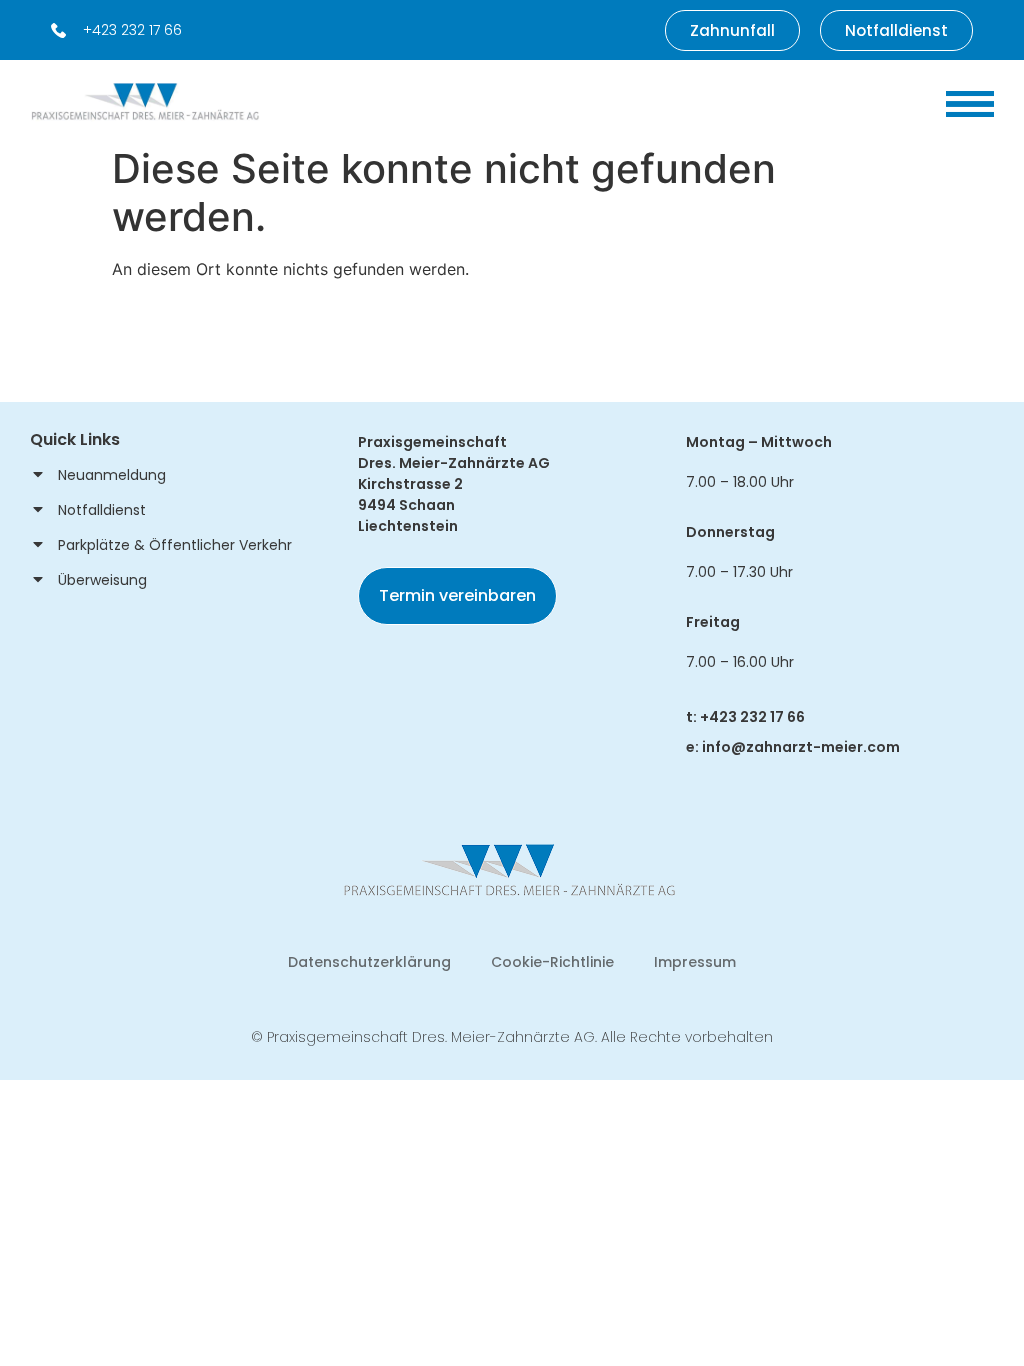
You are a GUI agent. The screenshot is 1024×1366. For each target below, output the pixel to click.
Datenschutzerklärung (369, 962)
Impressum (695, 962)
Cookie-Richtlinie (552, 962)
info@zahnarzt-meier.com (801, 747)
